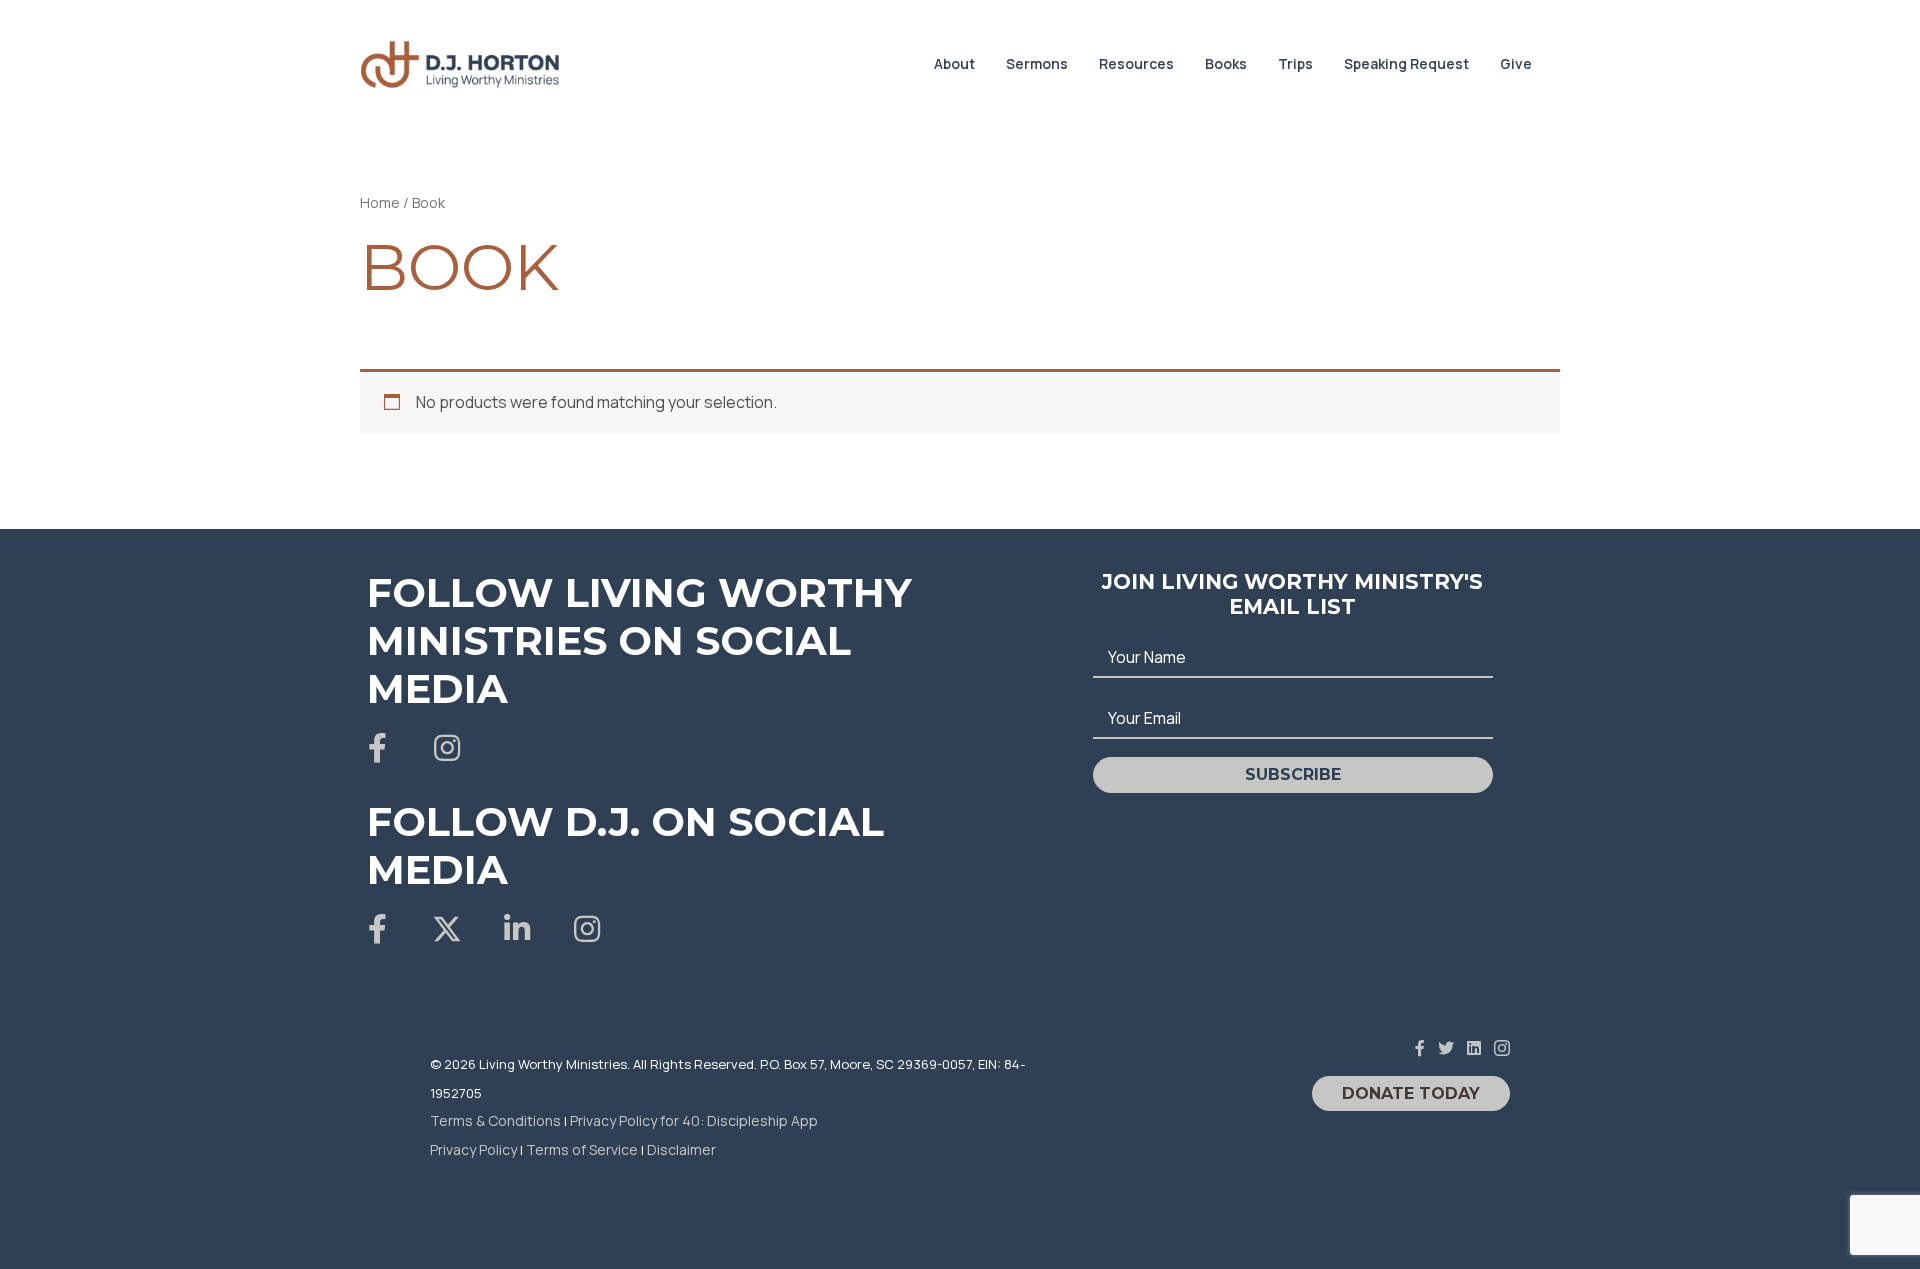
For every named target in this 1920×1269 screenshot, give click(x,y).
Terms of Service (582, 1149)
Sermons (1037, 63)
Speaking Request (1406, 63)
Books (1226, 63)
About (954, 63)
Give (1516, 63)
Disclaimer (681, 1149)
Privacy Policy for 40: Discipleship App (694, 1120)
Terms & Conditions (495, 1120)
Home (380, 202)
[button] (377, 748)
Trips (1295, 63)
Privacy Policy (473, 1149)
